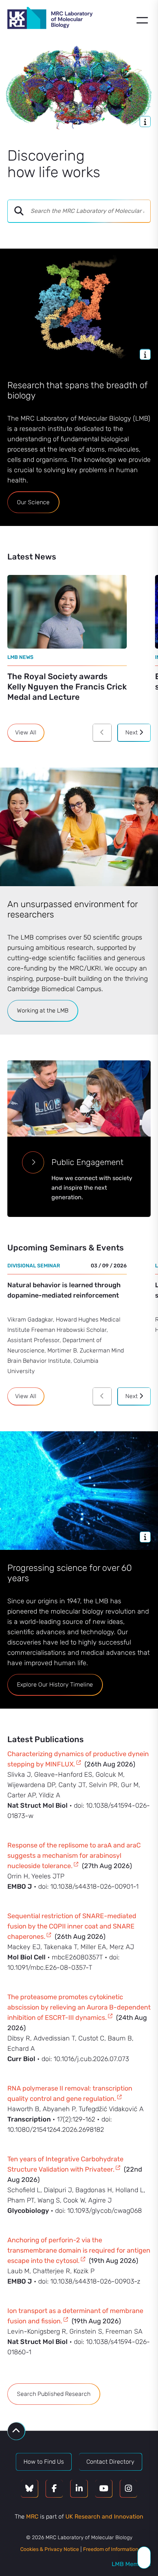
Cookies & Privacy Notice (50, 2549)
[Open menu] (142, 20)
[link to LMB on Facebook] (54, 2489)
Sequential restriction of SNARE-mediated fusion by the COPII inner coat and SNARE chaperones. (72, 1926)
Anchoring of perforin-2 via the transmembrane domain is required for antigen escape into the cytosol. (79, 2250)
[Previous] (102, 733)
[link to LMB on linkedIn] (79, 2489)
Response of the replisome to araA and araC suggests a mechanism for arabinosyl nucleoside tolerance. (74, 1856)
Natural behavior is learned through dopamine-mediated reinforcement (64, 1290)
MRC (32, 2517)
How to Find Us (44, 2462)
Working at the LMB (43, 1010)
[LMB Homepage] (50, 19)
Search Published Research (54, 2394)
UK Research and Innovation (104, 2517)
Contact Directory (110, 2462)
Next (132, 732)
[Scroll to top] (16, 2431)
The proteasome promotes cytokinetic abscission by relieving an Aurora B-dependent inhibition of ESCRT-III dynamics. (79, 2007)
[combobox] (90, 211)
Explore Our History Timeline (55, 1684)
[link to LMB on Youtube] (104, 2489)
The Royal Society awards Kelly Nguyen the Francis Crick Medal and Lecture (67, 687)
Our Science (33, 502)
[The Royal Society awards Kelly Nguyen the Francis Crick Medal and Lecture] (67, 612)
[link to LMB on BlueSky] (29, 2489)
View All (26, 732)
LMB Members (131, 2564)
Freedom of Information (111, 2549)
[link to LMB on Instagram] (129, 2489)
